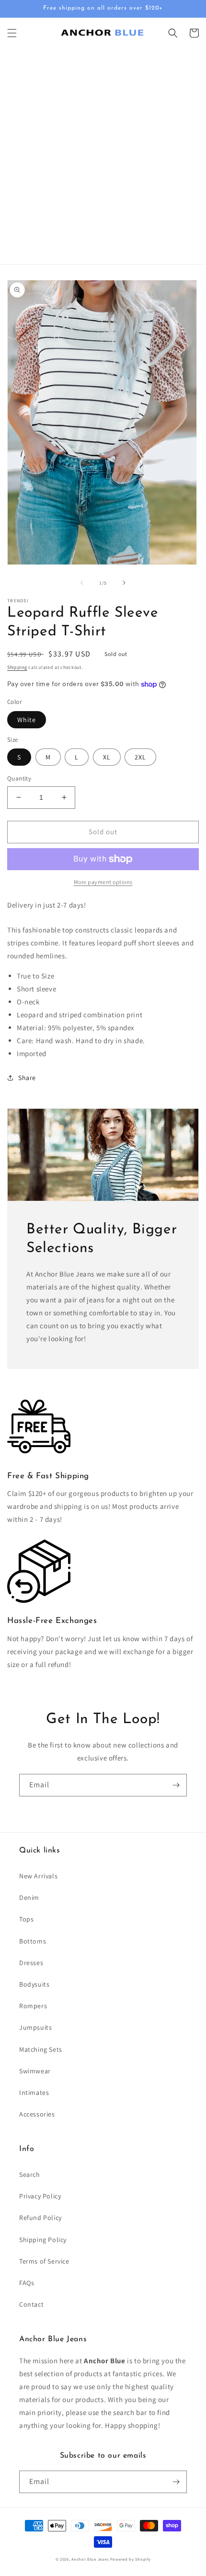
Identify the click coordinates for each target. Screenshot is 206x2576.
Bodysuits (34, 1984)
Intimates (34, 2093)
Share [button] (27, 1078)
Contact (31, 2304)
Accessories (37, 2114)
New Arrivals (38, 1876)
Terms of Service (44, 2261)
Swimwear (35, 2071)
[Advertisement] (103, 156)
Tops (26, 1919)
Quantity (19, 778)
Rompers (33, 2006)
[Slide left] (82, 583)
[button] (12, 33)
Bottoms (33, 1941)
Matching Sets (41, 2049)
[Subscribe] (176, 1785)
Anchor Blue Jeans (90, 2559)
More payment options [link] (103, 882)
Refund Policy (40, 2218)
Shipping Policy (43, 2240)
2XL (140, 757)
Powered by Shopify (131, 2559)
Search (30, 2174)
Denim (29, 1897)
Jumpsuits (35, 2027)
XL (107, 757)
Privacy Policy (40, 2196)
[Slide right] (124, 583)
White (27, 720)
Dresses (31, 1963)
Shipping (17, 667)
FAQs (27, 2283)
